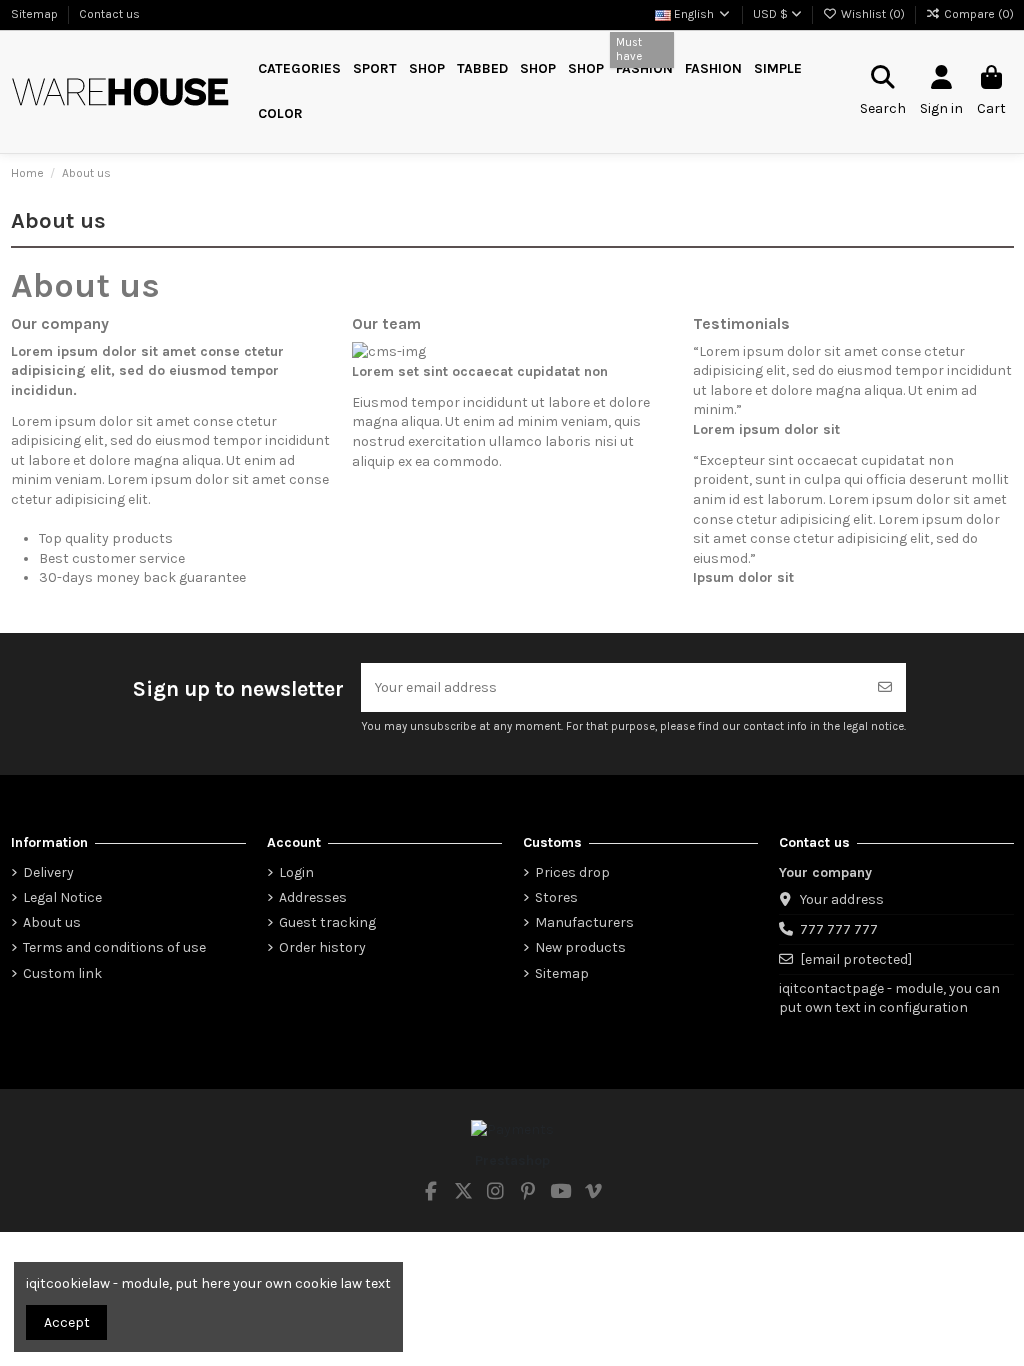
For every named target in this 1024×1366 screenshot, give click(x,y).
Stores (556, 897)
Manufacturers (584, 922)
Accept (67, 1322)
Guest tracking (327, 922)
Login (296, 872)
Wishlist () (873, 14)
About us (52, 922)
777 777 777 (839, 929)
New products (580, 947)
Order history (322, 947)
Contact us (109, 14)
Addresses (313, 897)
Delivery (48, 872)
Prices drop (572, 872)
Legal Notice (62, 897)
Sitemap (36, 14)
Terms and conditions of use (114, 947)
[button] (375, 69)
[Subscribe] (885, 687)
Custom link (62, 973)
